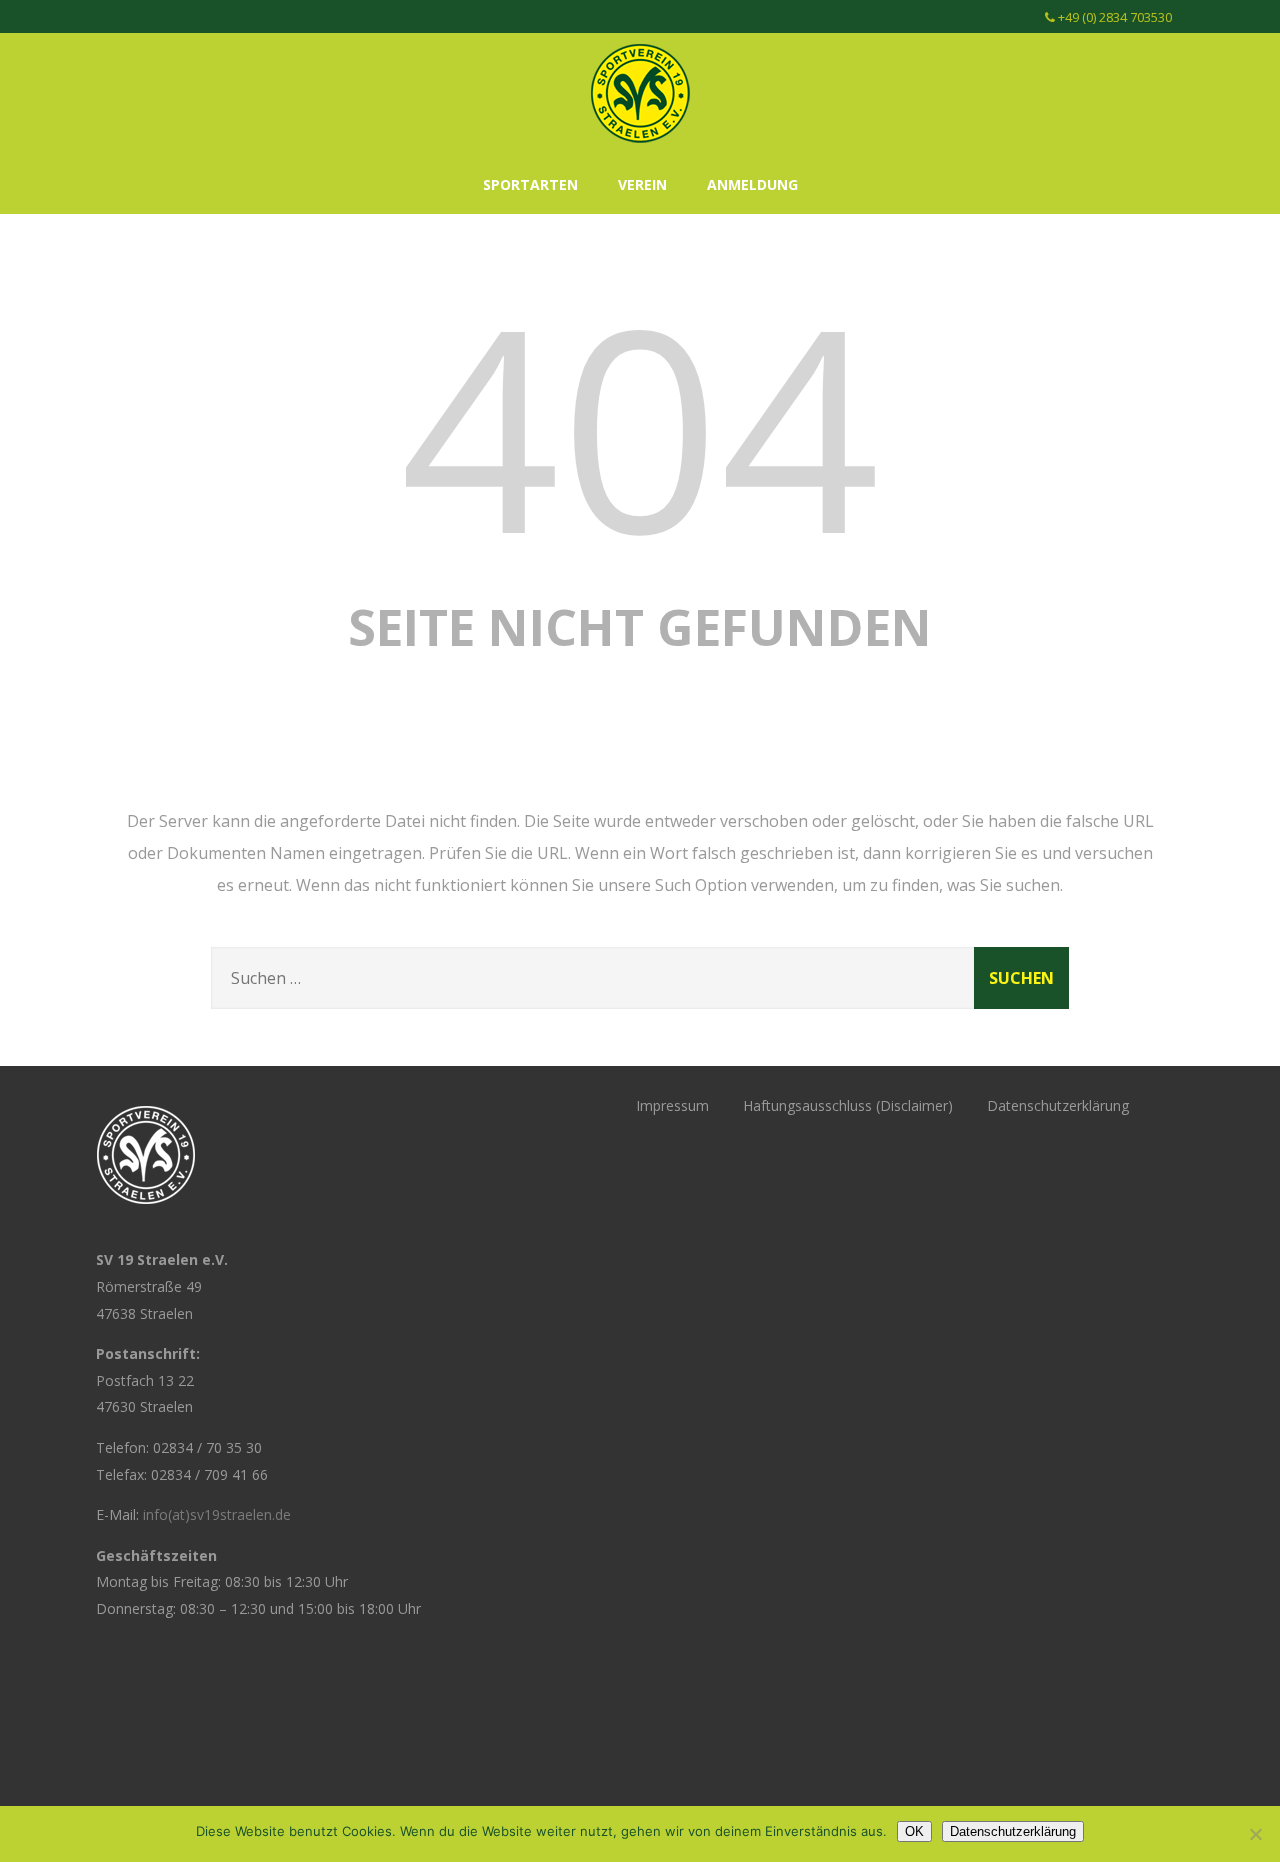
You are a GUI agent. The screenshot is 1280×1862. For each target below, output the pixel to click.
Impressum (672, 1105)
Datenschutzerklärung (1058, 1105)
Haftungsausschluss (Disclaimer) (848, 1105)
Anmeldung (752, 184)
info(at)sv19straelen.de (217, 1514)
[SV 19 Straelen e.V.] (640, 147)
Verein (642, 184)
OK (914, 1831)
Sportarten (530, 184)
